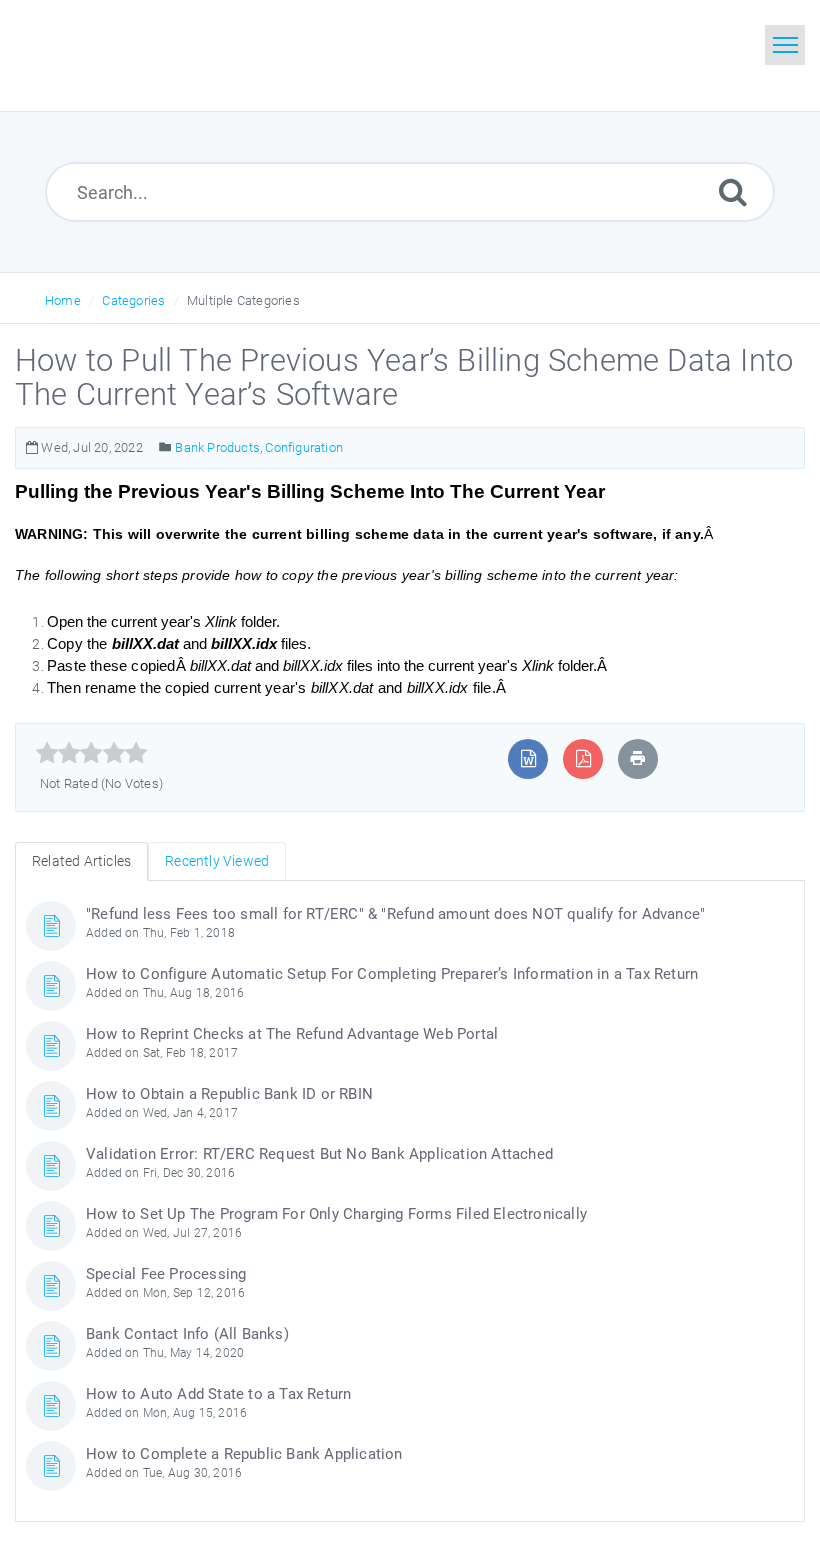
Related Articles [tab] (81, 861)
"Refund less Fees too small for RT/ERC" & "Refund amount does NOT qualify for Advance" (395, 914)
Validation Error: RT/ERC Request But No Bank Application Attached (319, 1154)
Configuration (304, 447)
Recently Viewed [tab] (217, 861)
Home (63, 300)
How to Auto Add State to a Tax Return (218, 1394)
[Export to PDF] (583, 758)
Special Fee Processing (166, 1274)
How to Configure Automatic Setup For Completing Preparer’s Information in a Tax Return (392, 974)
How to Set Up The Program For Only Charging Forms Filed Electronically (336, 1214)
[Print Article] (638, 758)
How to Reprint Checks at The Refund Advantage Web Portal (292, 1034)
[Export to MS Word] (528, 758)
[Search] (733, 191)
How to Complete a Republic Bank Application (244, 1454)
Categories (133, 300)
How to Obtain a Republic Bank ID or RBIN (229, 1094)
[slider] (91, 753)
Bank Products (217, 447)
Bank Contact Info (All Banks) (187, 1334)
